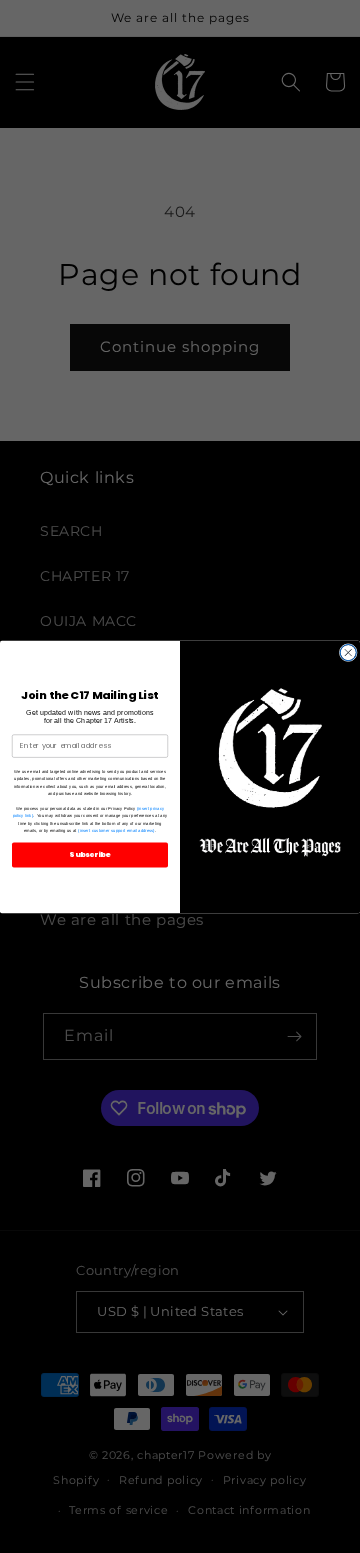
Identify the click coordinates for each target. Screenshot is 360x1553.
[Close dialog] (348, 652)
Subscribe (89, 854)
